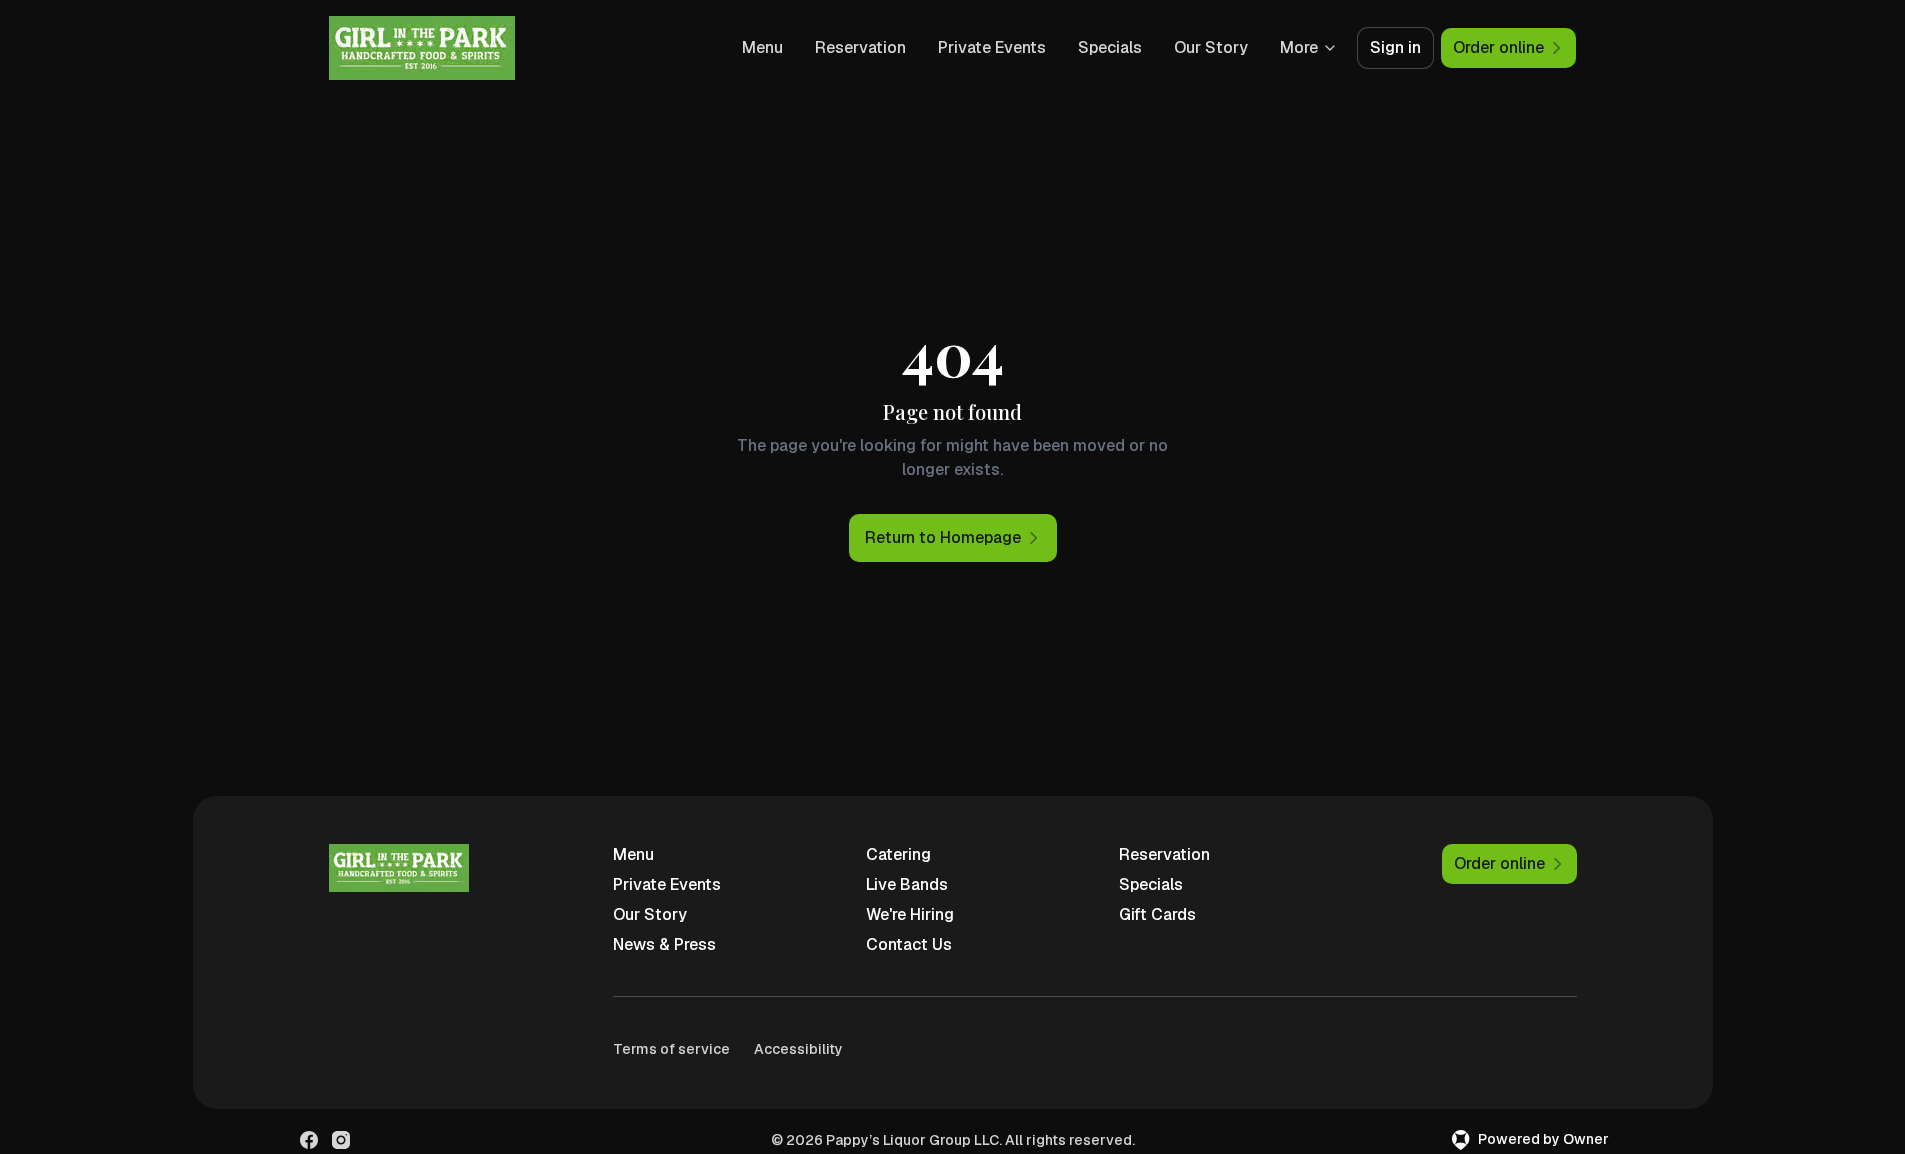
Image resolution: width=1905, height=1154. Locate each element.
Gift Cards (1157, 914)
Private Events (992, 47)
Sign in (1395, 47)
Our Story (1211, 47)
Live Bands (907, 884)
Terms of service (671, 1049)
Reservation (860, 47)
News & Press (664, 944)
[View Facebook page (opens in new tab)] (309, 1140)
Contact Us (909, 944)
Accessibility (798, 1049)
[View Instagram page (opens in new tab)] (341, 1140)
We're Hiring (910, 914)
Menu (762, 47)
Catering (898, 854)
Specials (1110, 47)
